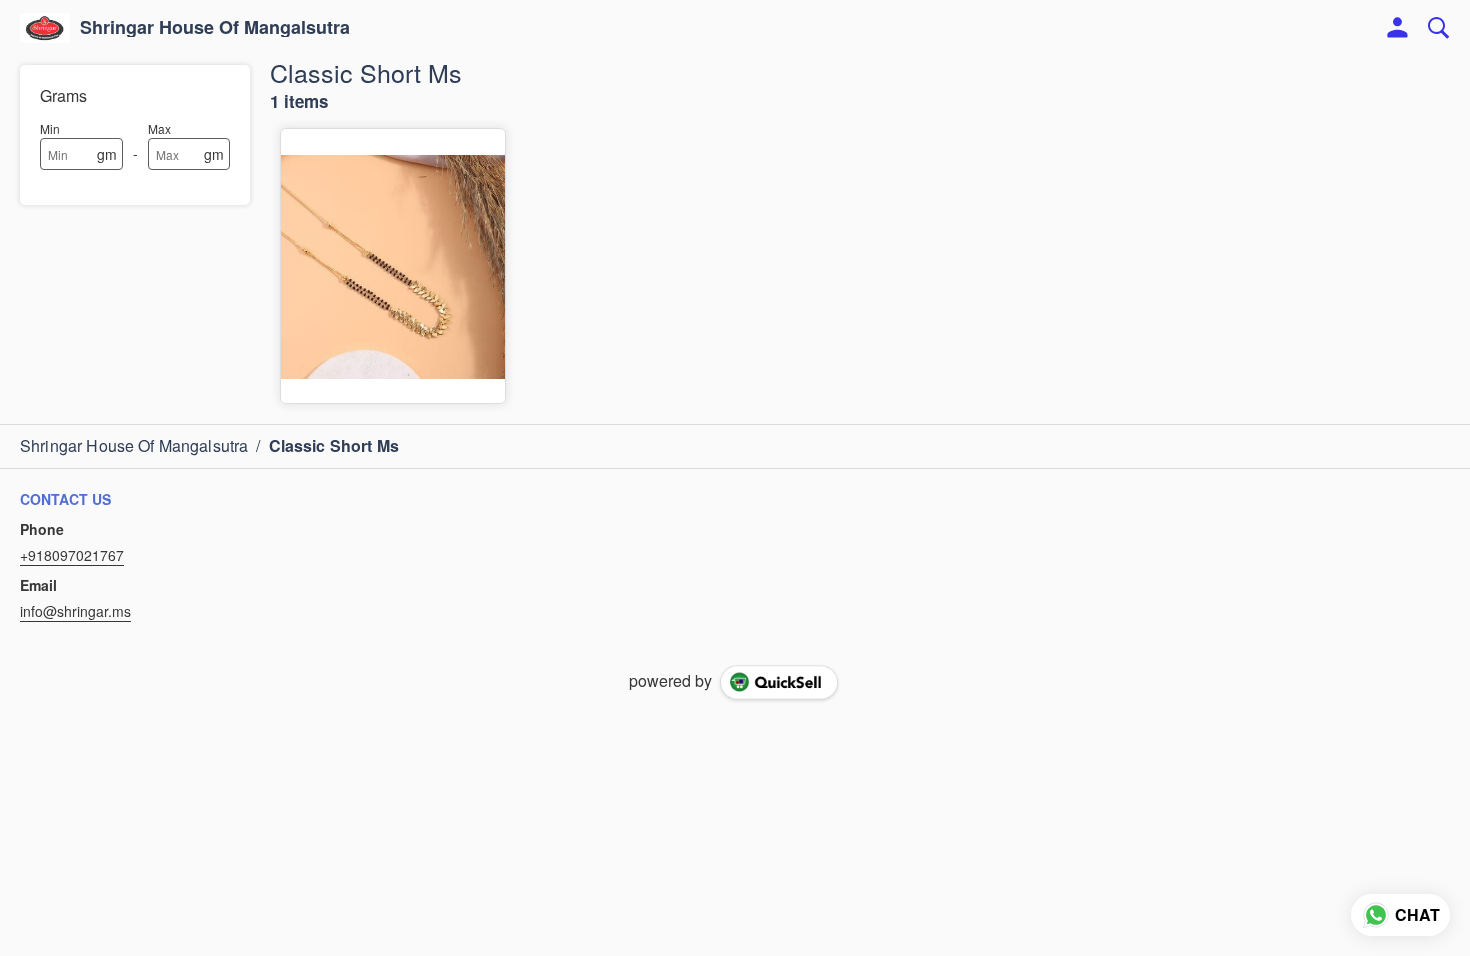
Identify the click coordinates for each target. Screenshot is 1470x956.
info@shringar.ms (75, 611)
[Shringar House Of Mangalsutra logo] (45, 28)
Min (50, 128)
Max (159, 128)
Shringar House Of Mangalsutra (215, 28)
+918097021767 (72, 555)
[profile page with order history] (1398, 28)
